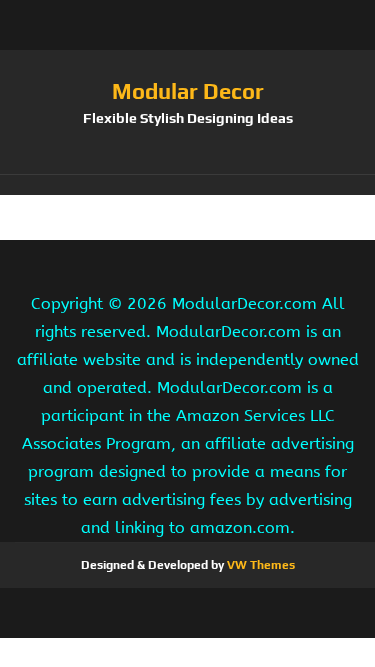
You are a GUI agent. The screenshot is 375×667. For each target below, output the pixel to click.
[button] (187, 185)
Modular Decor (188, 91)
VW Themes (259, 565)
